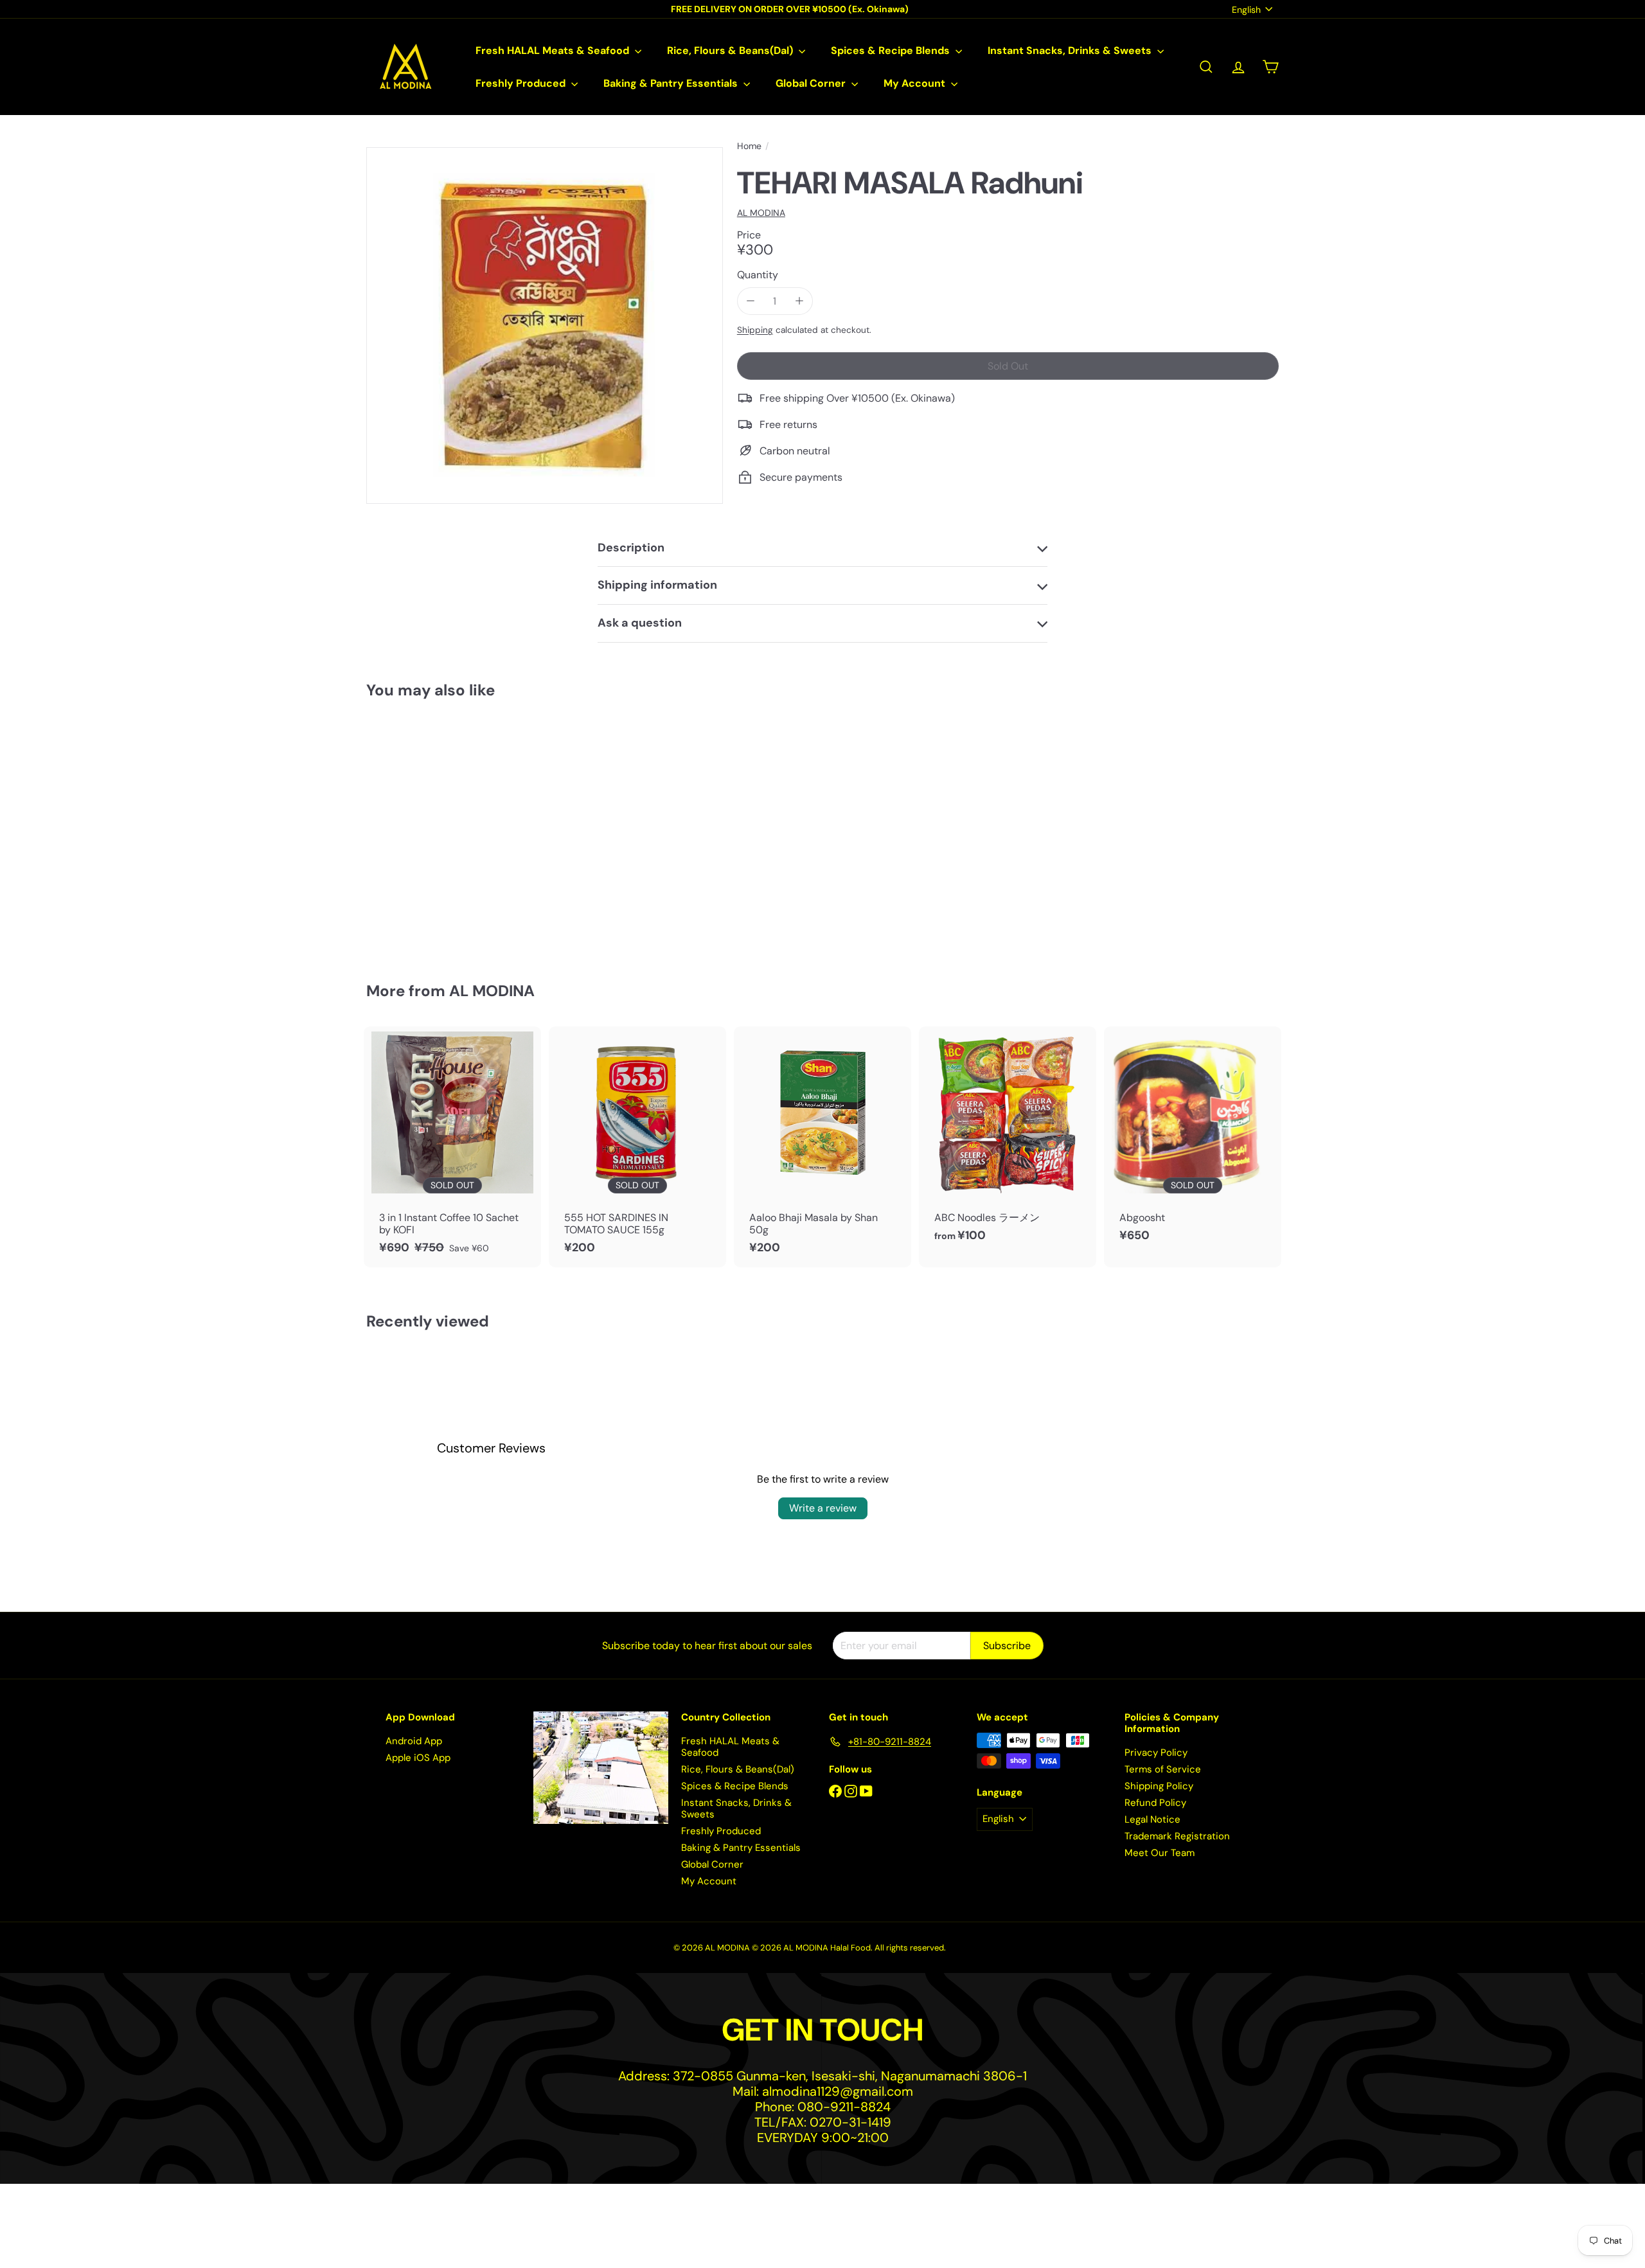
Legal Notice (1152, 1819)
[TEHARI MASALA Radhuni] (437, 831)
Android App (414, 1741)
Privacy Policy (1156, 1753)
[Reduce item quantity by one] (751, 301)
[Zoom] (545, 326)
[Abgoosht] (1193, 1141)
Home (749, 146)
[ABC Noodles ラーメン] (1008, 1141)
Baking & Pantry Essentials (672, 83)
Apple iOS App (418, 1758)
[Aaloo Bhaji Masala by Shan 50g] (822, 1147)
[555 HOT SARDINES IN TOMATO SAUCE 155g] (637, 1147)
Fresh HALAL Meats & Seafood (554, 50)
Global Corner (812, 83)
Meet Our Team (1160, 1853)
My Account (916, 83)
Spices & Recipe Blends (892, 50)
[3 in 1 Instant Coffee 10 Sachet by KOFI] (452, 1147)
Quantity (758, 275)
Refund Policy (1155, 1803)
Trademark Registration (1177, 1836)
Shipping (755, 330)
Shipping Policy (1159, 1786)
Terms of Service (1163, 1769)
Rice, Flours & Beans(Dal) (731, 50)
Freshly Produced (522, 83)
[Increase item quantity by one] (799, 301)
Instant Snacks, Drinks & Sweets (1071, 50)
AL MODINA (492, 991)
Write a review (823, 1508)
